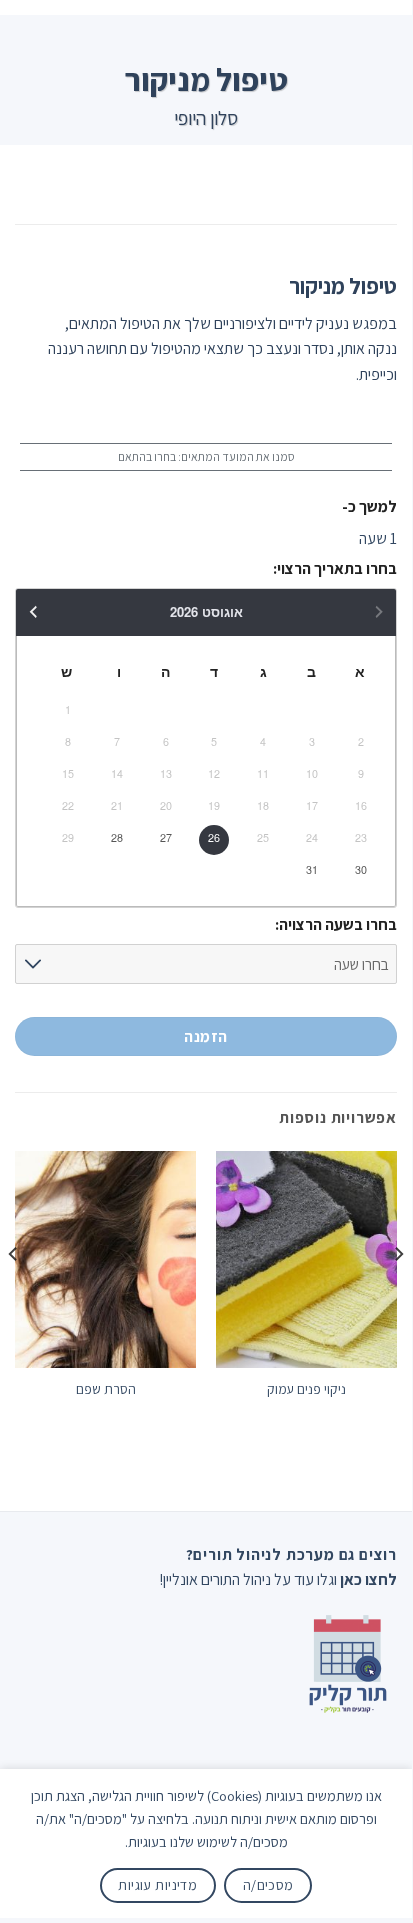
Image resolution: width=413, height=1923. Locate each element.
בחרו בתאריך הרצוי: (335, 568)
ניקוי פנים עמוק (306, 1389)
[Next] (14, 1294)
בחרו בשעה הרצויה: (336, 924)
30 (361, 869)
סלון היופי (206, 118)
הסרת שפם (106, 1389)
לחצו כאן (368, 1579)
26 (214, 837)
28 (117, 837)
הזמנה (205, 1036)
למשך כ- (369, 506)
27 (166, 837)
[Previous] (398, 1294)
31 (312, 869)
